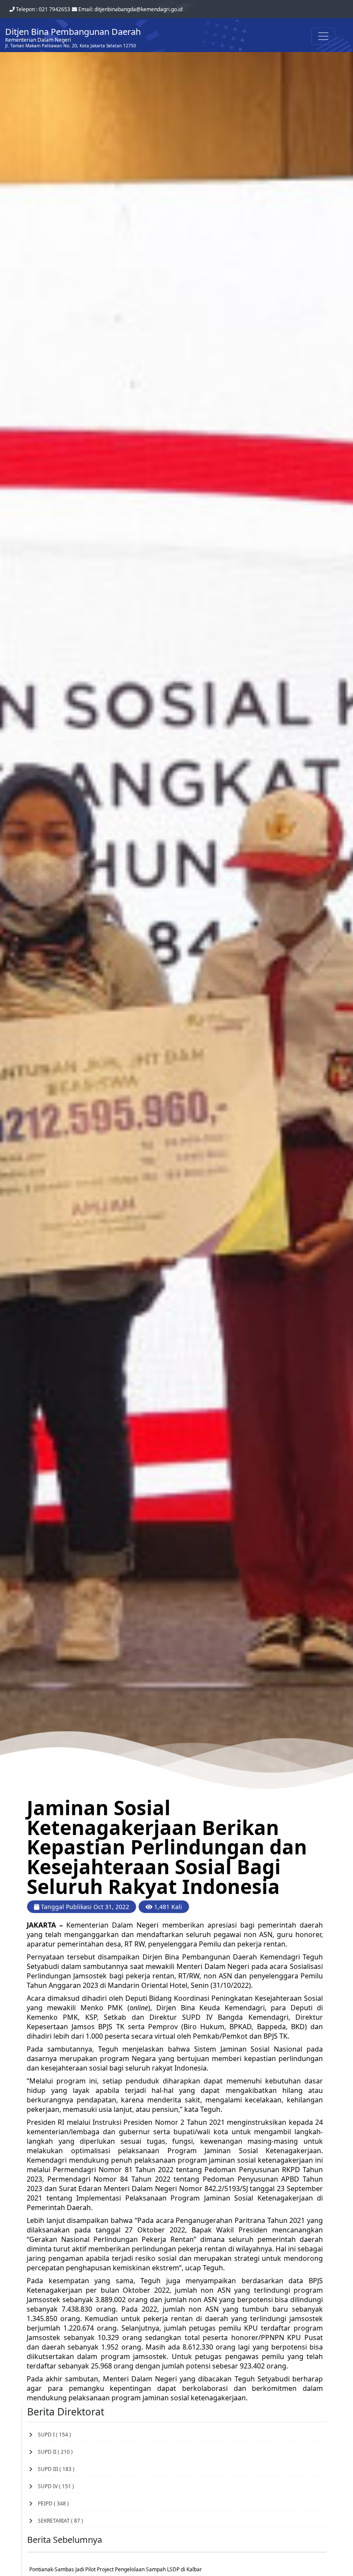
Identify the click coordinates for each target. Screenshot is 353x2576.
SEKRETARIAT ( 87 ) (58, 2521)
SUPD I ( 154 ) (52, 2435)
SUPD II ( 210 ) (53, 2452)
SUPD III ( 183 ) (54, 2469)
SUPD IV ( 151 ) (53, 2486)
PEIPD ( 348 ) (51, 2503)
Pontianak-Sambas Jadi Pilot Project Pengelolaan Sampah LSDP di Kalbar (116, 2569)
